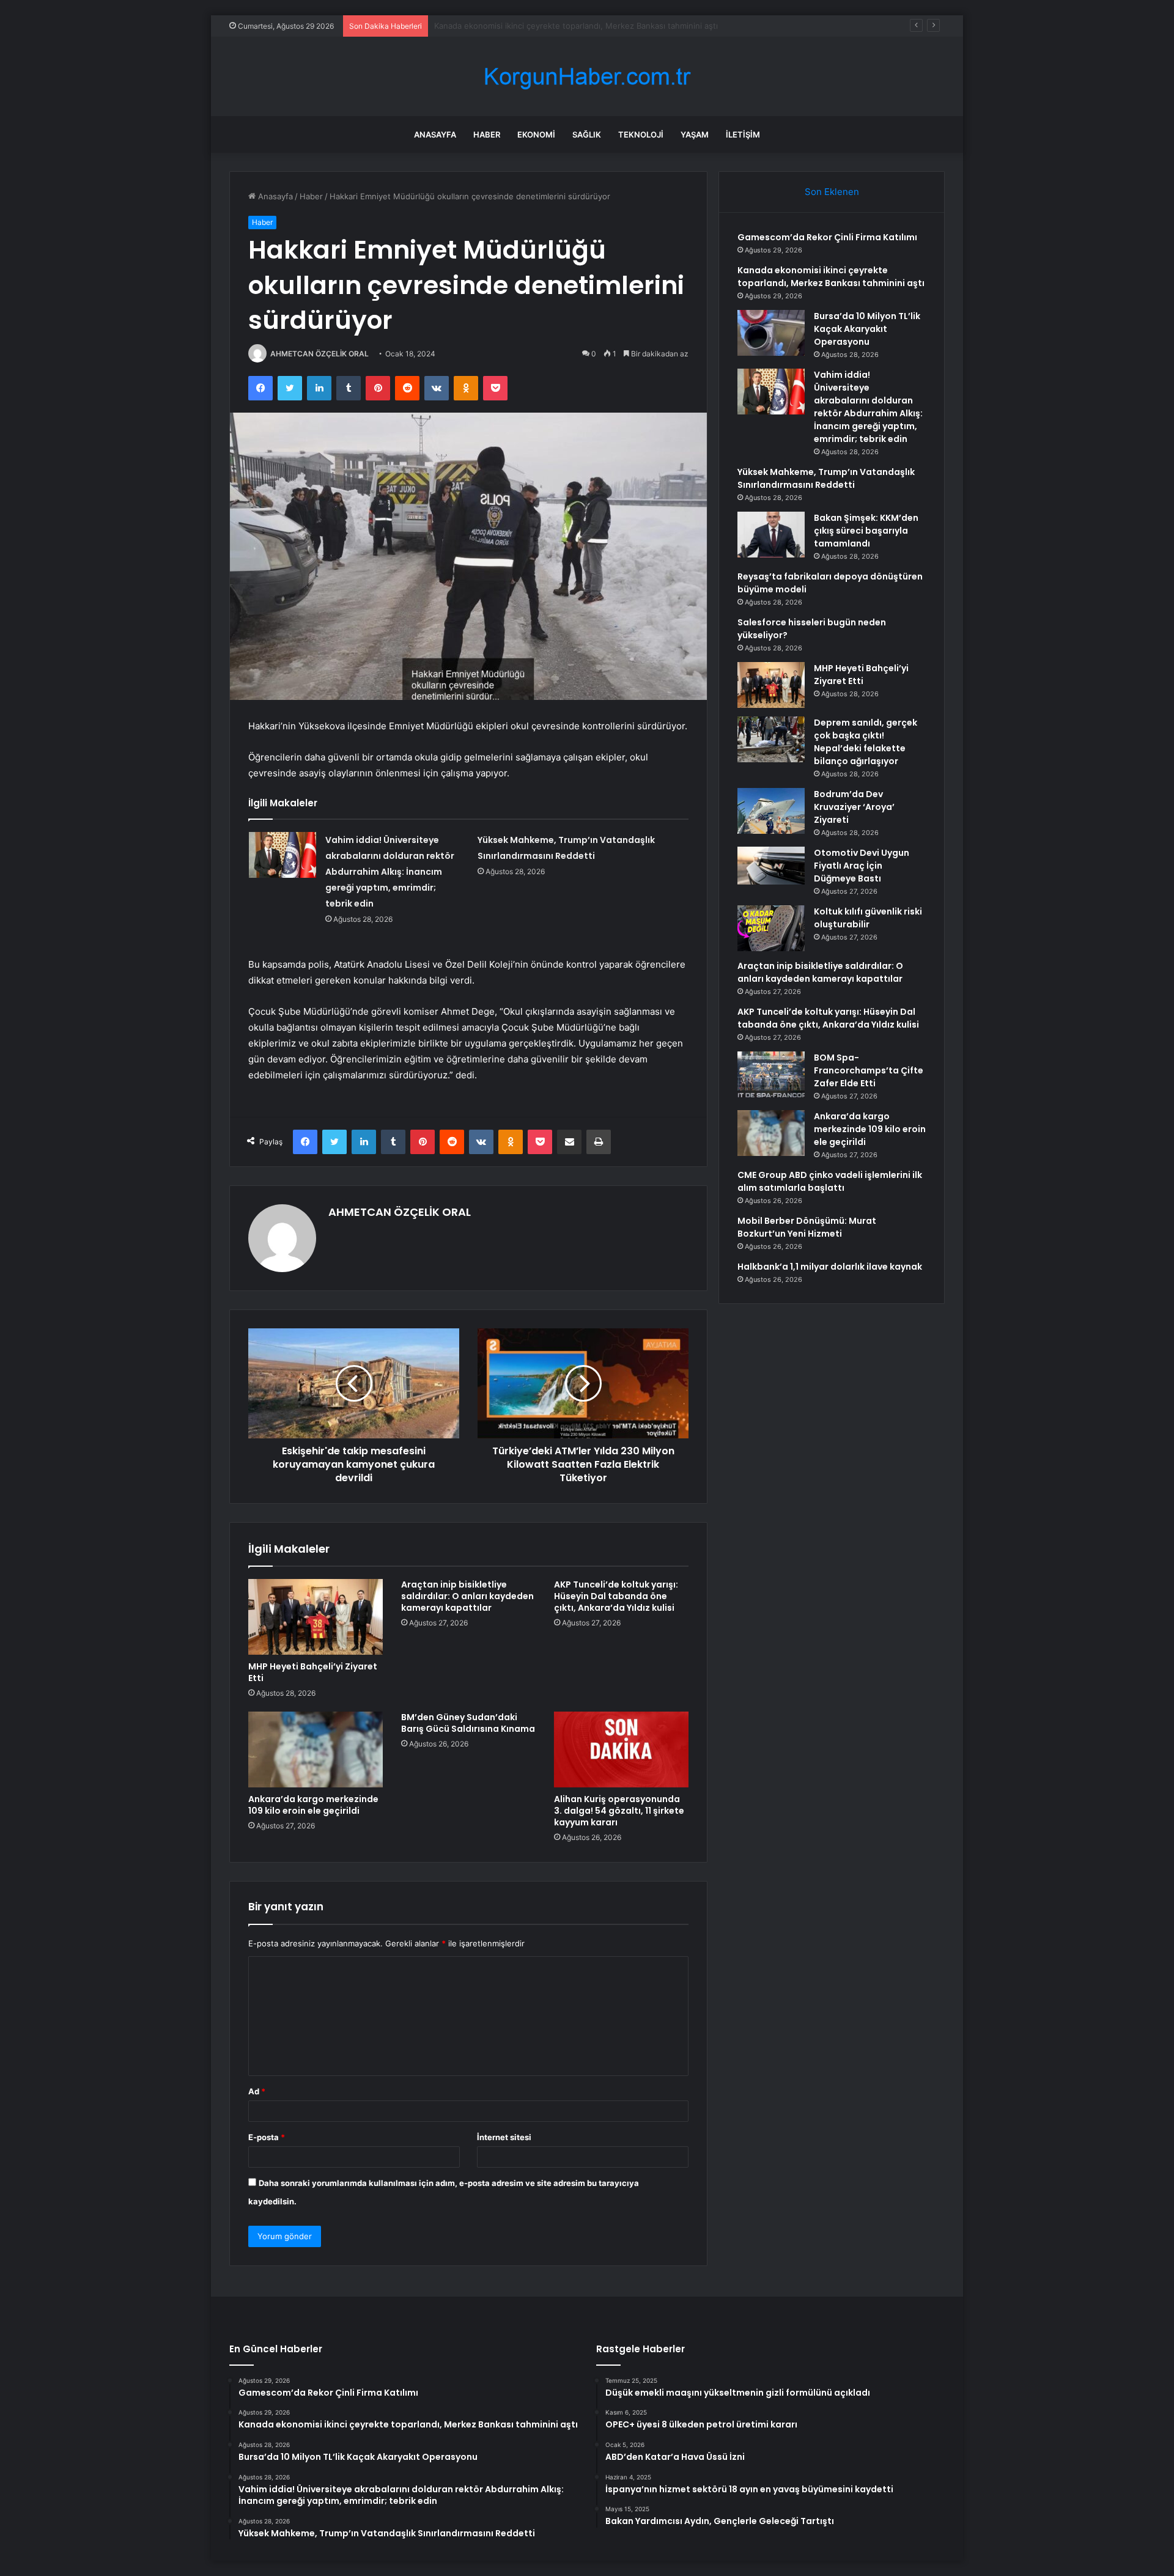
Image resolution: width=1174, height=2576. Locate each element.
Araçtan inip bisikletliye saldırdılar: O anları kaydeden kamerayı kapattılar (467, 1596)
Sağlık (587, 134)
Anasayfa (435, 134)
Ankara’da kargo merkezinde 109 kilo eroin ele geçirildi (313, 1805)
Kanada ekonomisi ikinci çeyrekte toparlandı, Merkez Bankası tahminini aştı (831, 277)
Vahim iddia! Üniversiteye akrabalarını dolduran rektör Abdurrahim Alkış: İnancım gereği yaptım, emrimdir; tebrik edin (390, 872)
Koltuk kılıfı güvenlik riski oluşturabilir (868, 918)
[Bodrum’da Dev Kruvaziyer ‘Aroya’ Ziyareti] (771, 811)
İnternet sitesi (504, 2137)
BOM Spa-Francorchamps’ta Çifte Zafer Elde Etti (869, 1070)
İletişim (743, 134)
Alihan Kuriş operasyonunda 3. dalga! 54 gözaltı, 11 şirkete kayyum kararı (619, 1811)
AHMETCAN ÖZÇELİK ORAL (319, 354)
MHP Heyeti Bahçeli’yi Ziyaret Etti (313, 1672)
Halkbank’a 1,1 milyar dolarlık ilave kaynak (830, 1267)
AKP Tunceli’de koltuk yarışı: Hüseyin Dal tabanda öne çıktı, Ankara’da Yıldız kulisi (616, 1596)
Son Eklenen (832, 192)
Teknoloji (641, 134)
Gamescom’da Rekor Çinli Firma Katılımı (827, 237)
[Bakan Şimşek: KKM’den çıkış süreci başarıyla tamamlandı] (771, 535)
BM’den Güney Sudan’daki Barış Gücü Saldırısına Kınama (468, 1723)
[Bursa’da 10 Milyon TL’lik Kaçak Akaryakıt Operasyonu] (771, 333)
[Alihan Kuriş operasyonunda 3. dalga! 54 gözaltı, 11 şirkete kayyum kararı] (621, 1750)
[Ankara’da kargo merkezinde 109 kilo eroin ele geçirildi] (316, 1750)
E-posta (267, 2137)
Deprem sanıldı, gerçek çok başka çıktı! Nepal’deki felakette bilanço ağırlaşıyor (866, 742)
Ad (257, 2091)
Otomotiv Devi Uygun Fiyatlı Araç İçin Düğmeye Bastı (862, 866)
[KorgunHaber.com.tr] (587, 77)
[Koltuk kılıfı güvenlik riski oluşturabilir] (771, 928)
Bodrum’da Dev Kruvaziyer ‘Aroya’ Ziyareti (854, 807)
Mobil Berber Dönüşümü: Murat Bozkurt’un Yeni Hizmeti (807, 1227)
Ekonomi (536, 134)
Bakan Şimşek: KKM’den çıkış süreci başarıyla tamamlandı (866, 531)
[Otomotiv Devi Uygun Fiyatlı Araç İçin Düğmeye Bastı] (771, 866)
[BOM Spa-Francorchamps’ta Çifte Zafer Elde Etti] (771, 1074)
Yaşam (695, 134)
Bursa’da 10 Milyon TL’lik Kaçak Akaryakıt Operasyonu (534, 26)
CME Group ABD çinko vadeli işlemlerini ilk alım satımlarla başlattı (830, 1181)
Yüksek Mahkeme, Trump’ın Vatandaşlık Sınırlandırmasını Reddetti (826, 478)
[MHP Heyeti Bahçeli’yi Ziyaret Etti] (316, 1617)
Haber (487, 134)
